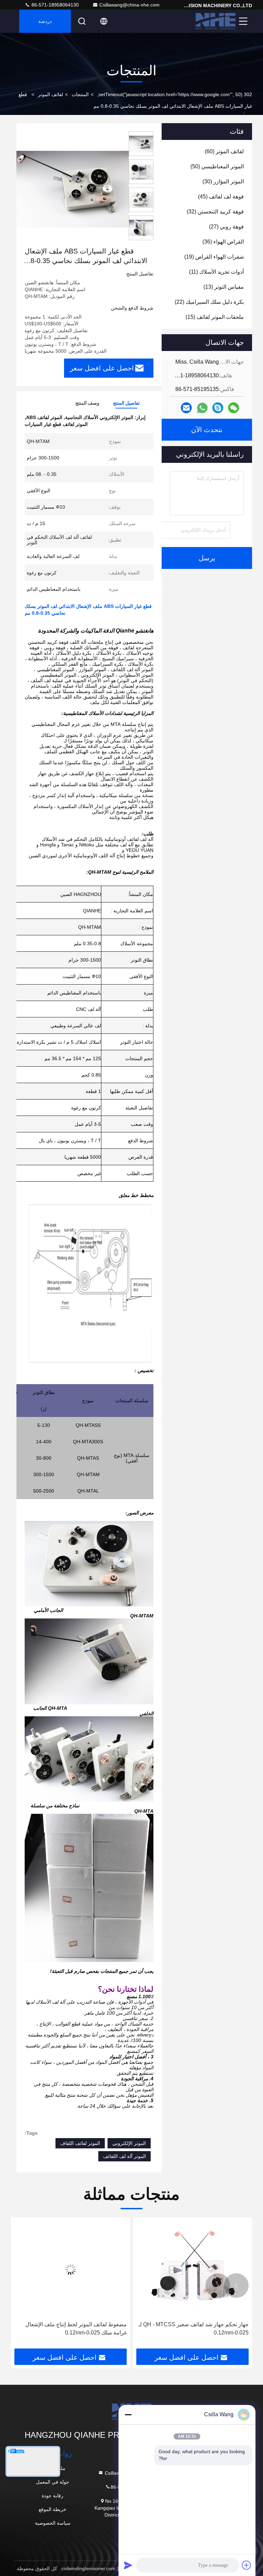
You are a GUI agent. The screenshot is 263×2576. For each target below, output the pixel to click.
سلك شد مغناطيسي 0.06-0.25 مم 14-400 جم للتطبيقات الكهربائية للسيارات (74, 2328)
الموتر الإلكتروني (129, 2143)
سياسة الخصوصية (53, 2523)
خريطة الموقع (53, 2509)
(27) (226, 227)
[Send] (128, 2565)
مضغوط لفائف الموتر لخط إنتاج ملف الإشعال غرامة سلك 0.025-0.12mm (198, 2328)
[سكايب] (218, 408)
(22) (209, 302)
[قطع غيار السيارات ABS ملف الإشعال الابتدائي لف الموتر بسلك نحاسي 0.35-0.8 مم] (71, 189)
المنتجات (80, 94)
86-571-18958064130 (54, 5)
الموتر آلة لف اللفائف (124, 2156)
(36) (223, 242)
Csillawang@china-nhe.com (129, 5)
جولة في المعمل (53, 2482)
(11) (216, 272)
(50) (217, 166)
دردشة (45, 21)
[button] (236, 2286)
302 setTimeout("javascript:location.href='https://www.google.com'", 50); (175, 94)
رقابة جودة (53, 2496)
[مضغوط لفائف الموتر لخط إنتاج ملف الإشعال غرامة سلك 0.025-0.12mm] (192, 2269)
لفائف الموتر (51, 94)
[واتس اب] (202, 408)
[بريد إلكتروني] (186, 408)
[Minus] (128, 2415)
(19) (214, 257)
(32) (215, 212)
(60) (224, 151)
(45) (221, 197)
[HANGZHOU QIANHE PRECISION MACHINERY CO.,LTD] (215, 21)
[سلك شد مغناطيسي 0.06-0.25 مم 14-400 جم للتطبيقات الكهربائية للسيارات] (71, 2269)
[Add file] (247, 2565)
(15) (215, 317)
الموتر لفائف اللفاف (80, 2143)
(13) (224, 287)
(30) (223, 181)
